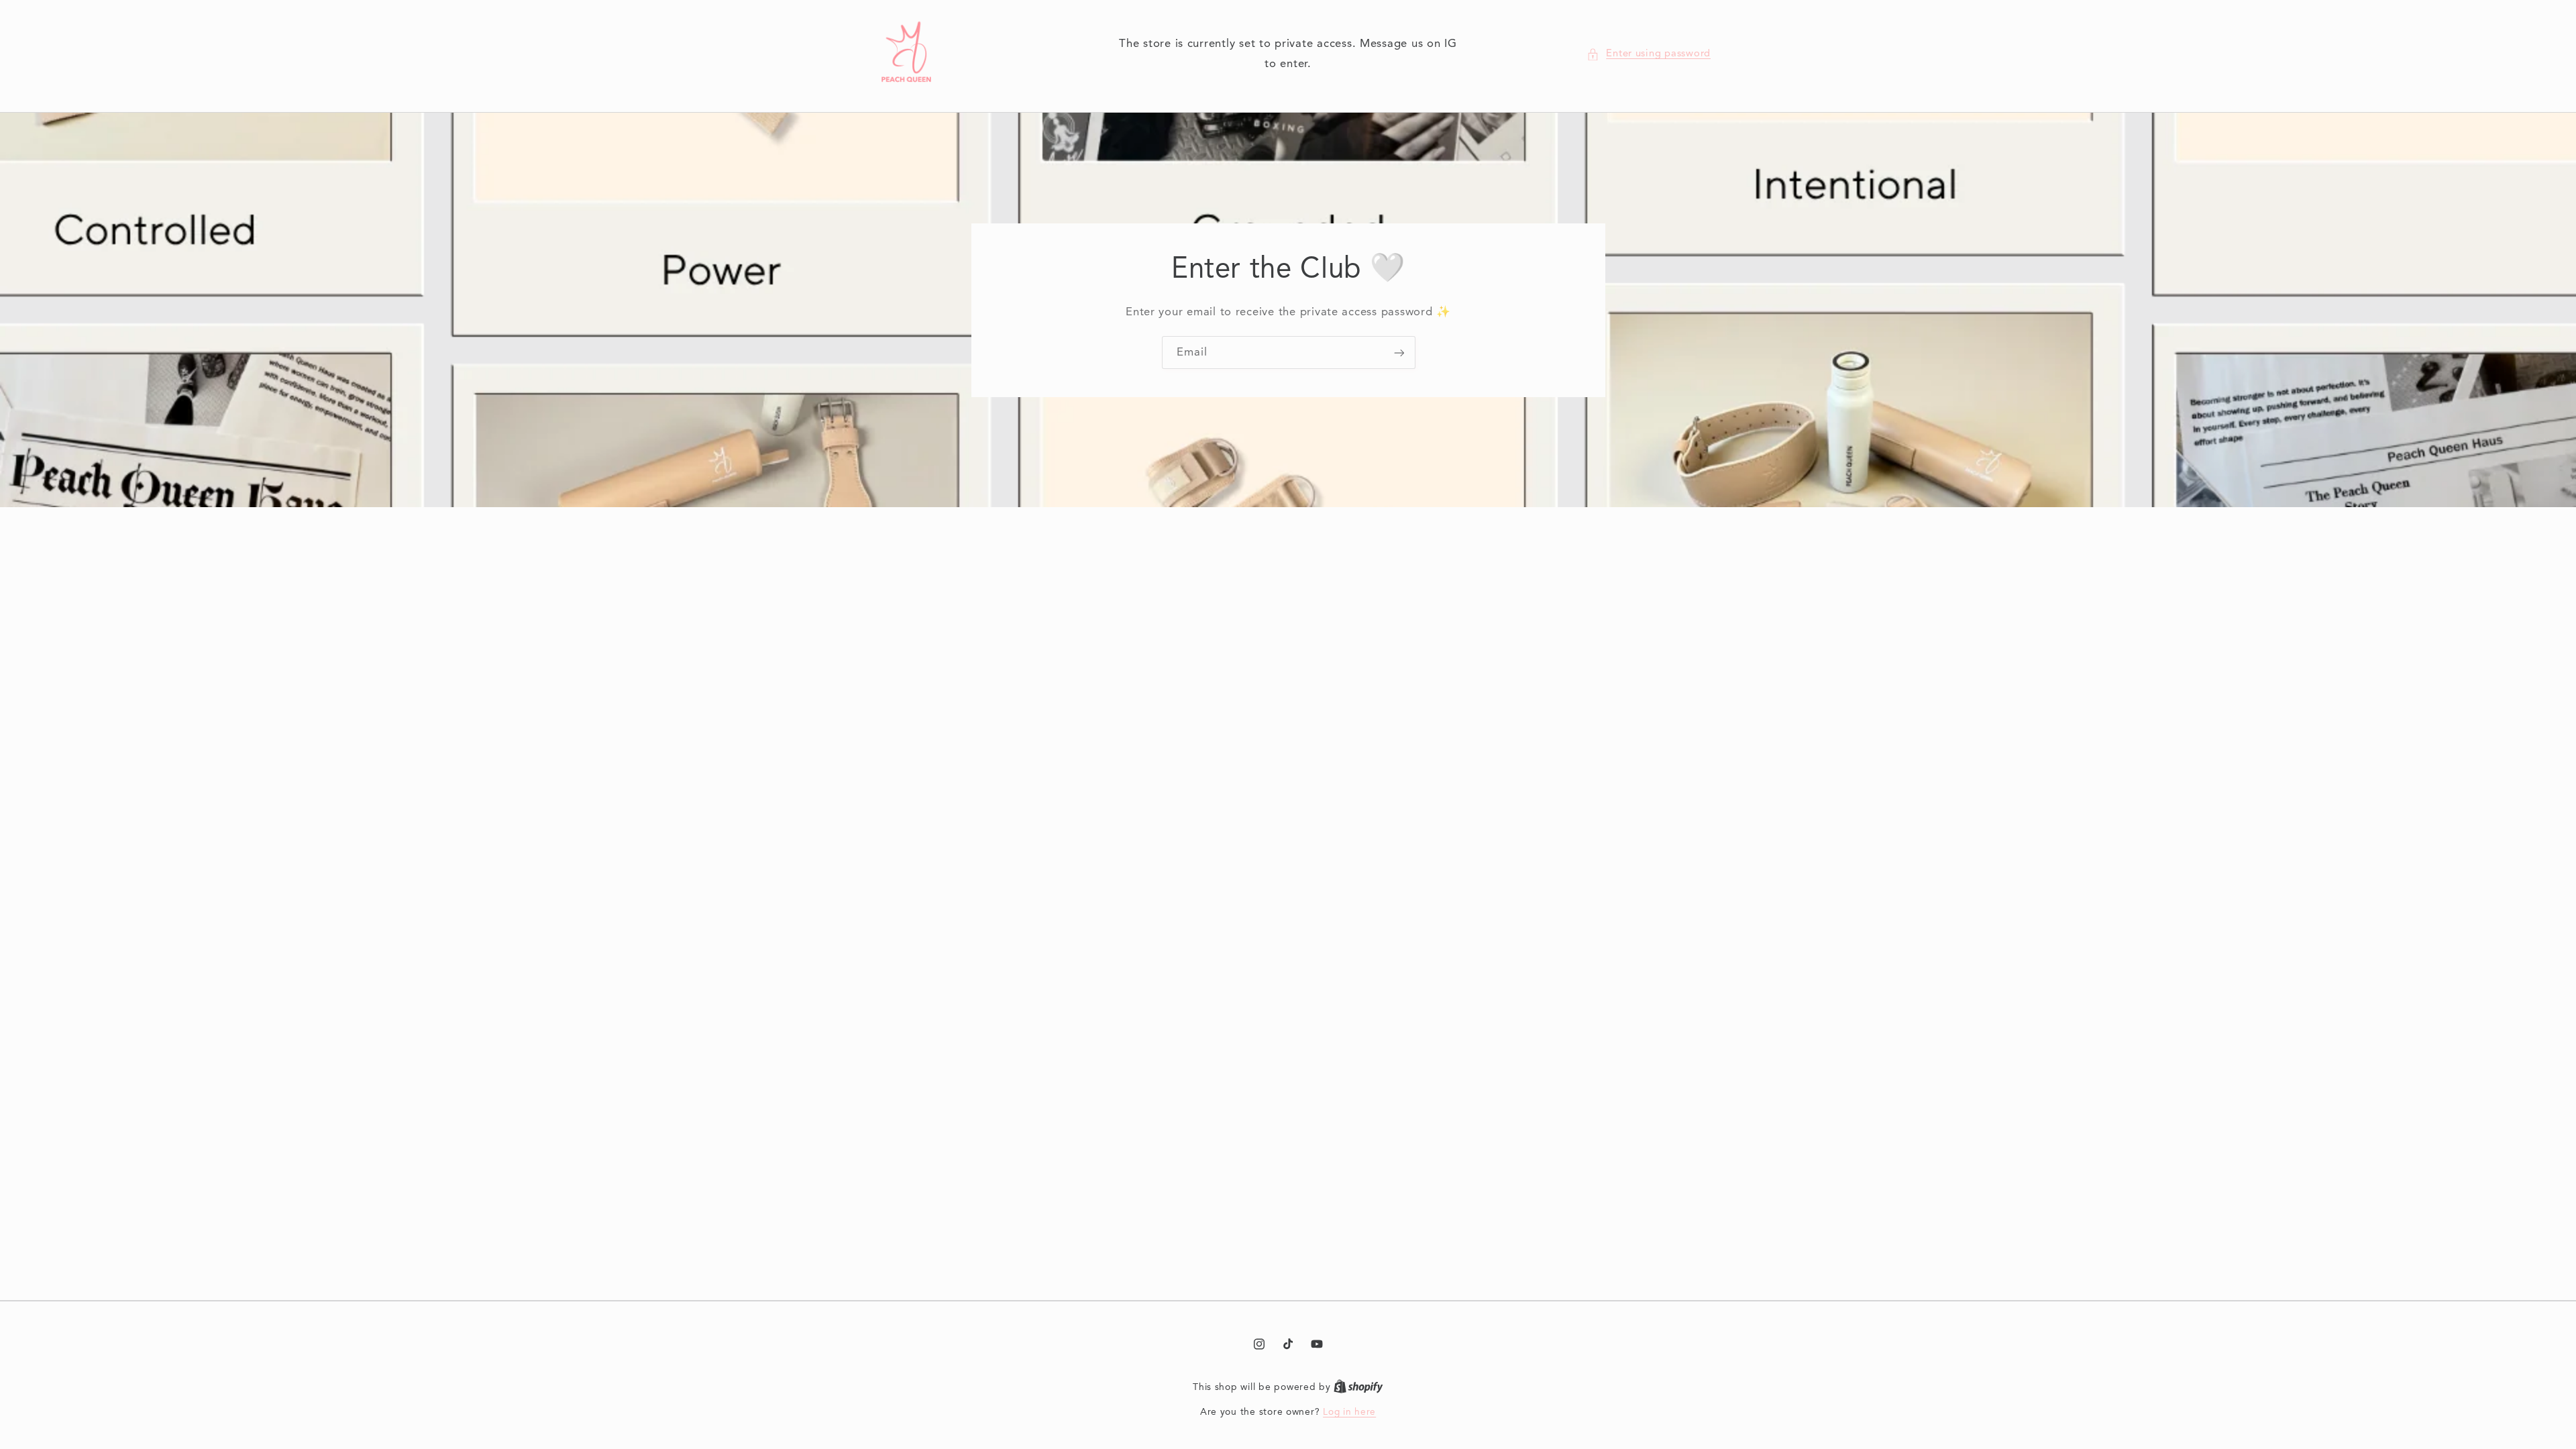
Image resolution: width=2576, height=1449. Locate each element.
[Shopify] (1358, 1388)
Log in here (1349, 1412)
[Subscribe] (1399, 353)
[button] (1649, 54)
